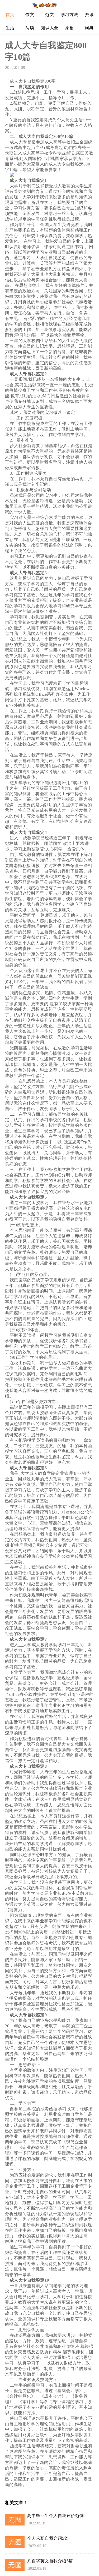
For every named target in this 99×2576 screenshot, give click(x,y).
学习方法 (69, 15)
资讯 (89, 15)
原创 (69, 28)
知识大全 (50, 28)
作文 (30, 15)
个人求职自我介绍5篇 (48, 2538)
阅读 (30, 28)
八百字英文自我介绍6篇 (50, 2561)
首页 (10, 15)
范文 (49, 15)
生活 (10, 28)
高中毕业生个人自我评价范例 (56, 2516)
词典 (89, 28)
